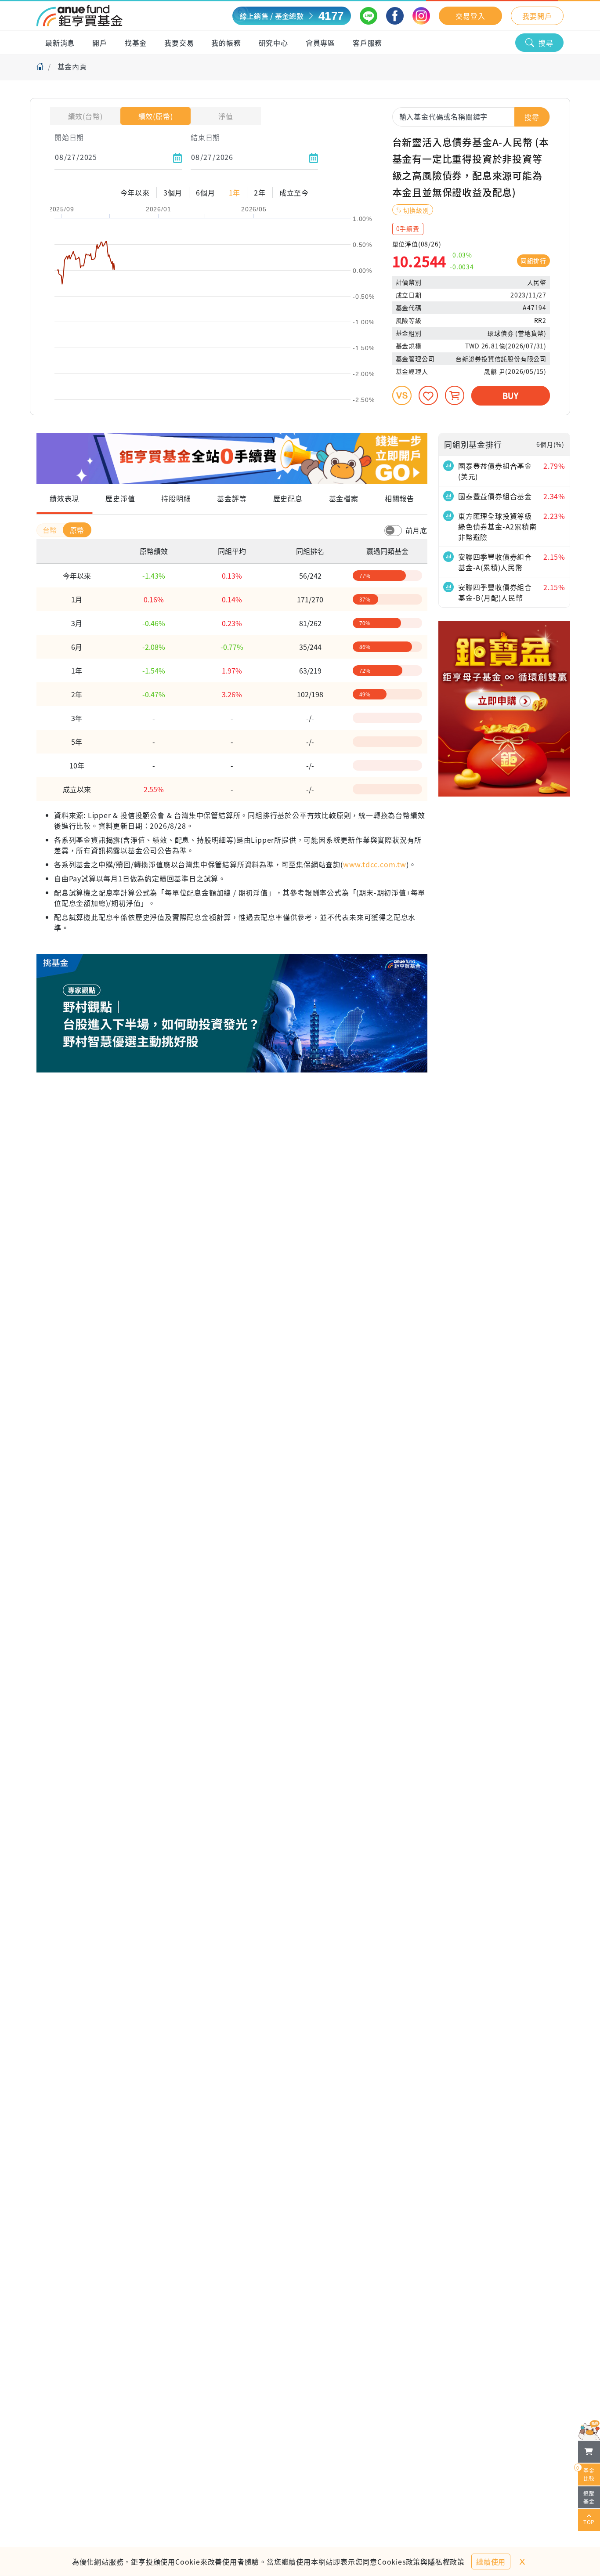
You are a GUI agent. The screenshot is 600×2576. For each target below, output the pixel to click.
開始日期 (69, 137)
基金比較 (586, 2473)
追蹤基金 (589, 2497)
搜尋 (546, 43)
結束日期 (205, 137)
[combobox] (471, 116)
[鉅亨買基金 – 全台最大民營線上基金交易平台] (80, 16)
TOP (589, 2522)
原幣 (77, 530)
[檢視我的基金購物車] (589, 2452)
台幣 (51, 530)
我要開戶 (537, 16)
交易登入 (470, 16)
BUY (511, 395)
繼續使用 (491, 2562)
